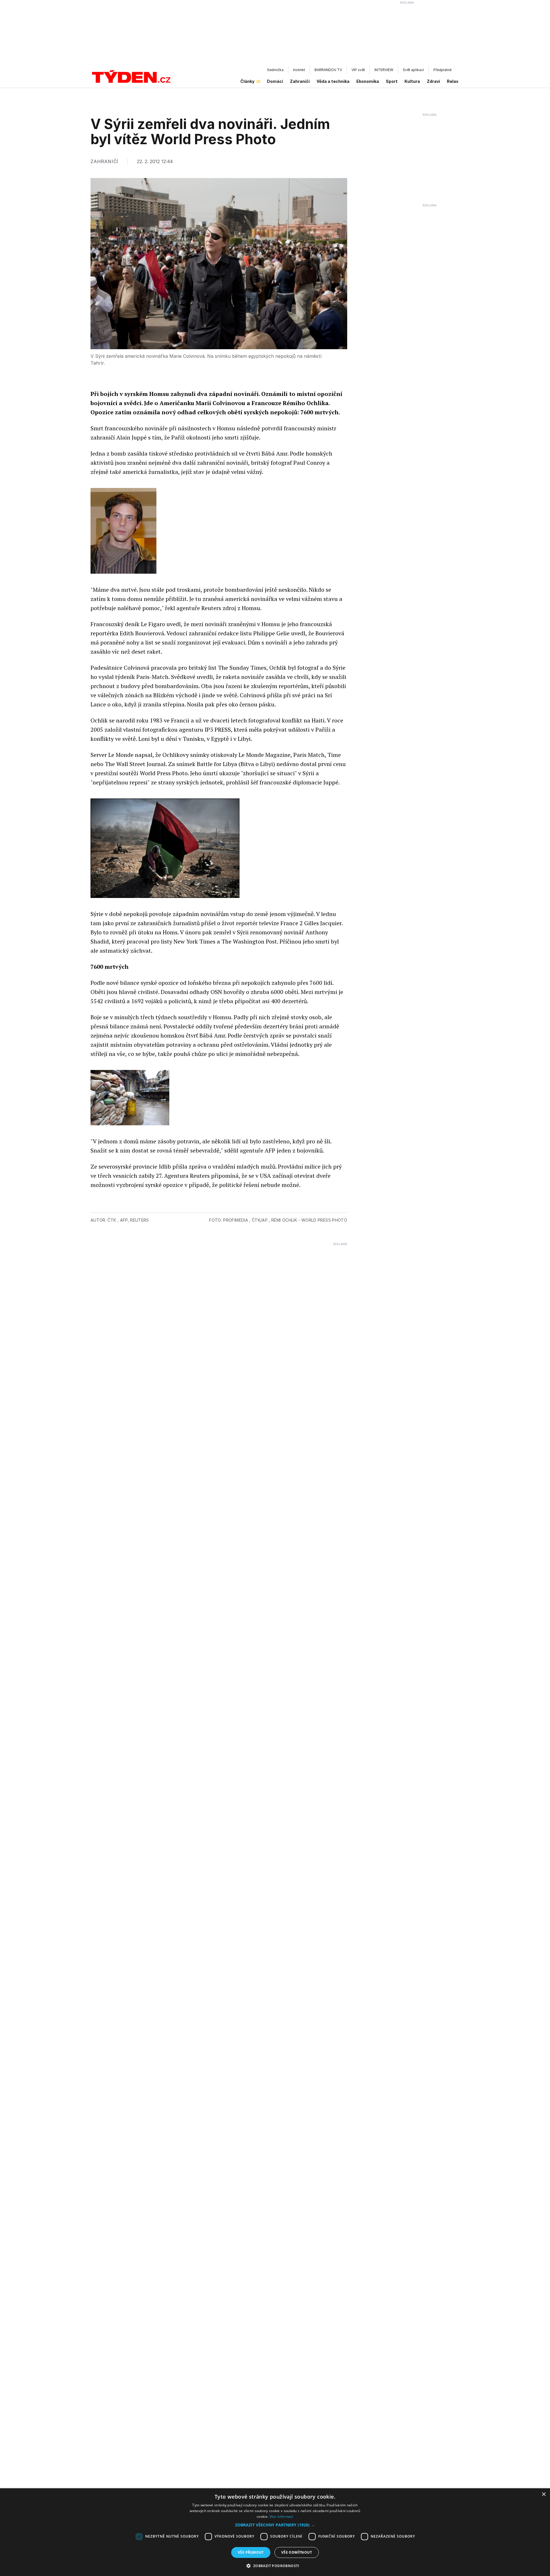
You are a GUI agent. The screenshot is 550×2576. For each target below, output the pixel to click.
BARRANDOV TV (328, 70)
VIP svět (358, 70)
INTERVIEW (384, 70)
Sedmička (275, 70)
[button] (275, 2525)
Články (247, 81)
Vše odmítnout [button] (297, 2552)
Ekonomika (368, 81)
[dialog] (275, 2532)
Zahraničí (300, 81)
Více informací (281, 2517)
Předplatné (442, 70)
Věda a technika (333, 81)
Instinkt (299, 70)
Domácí (275, 81)
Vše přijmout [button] (251, 2552)
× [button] (544, 2494)
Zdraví (433, 81)
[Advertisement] (275, 35)
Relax (453, 81)
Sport (392, 81)
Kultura (412, 81)
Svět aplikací (413, 70)
